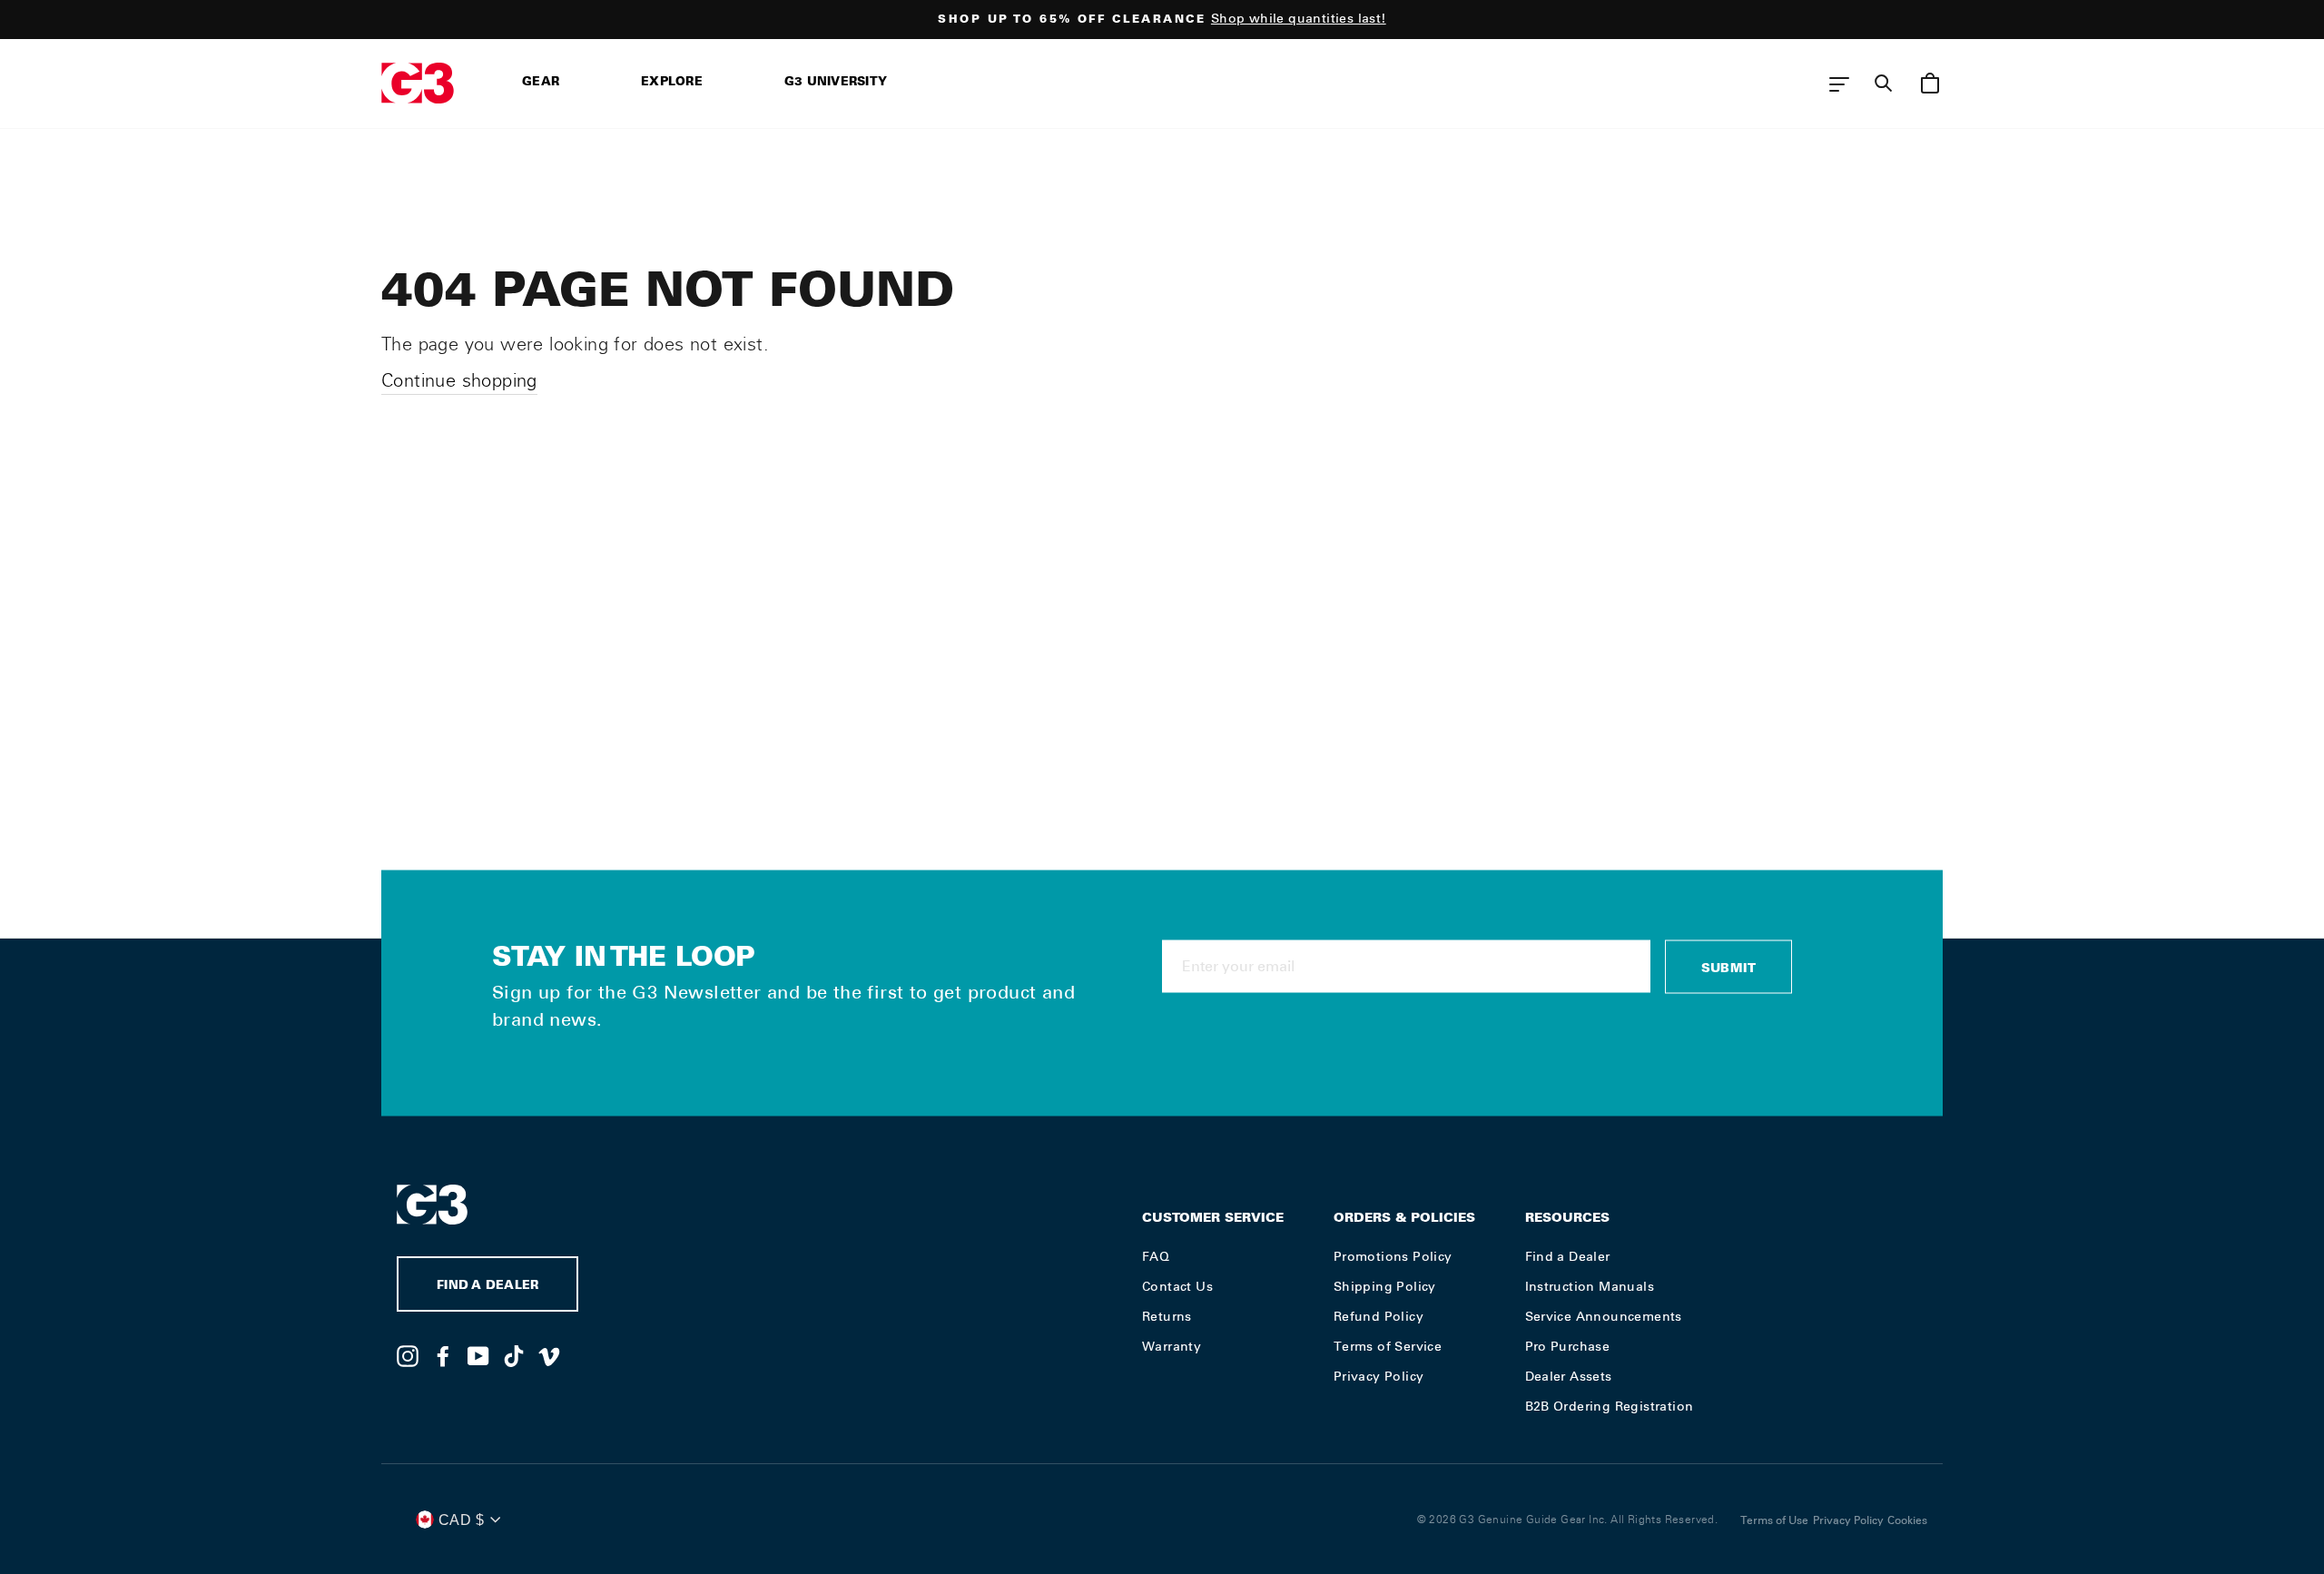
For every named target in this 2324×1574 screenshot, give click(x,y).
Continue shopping (459, 380)
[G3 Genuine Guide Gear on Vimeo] (549, 1355)
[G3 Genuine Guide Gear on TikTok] (514, 1355)
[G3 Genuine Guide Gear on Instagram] (408, 1355)
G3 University (836, 83)
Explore (672, 83)
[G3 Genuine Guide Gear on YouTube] (478, 1355)
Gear (541, 83)
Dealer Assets (1569, 1376)
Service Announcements (1604, 1316)
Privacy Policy (1379, 1376)
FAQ (1156, 1256)
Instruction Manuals (1590, 1286)
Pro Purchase (1568, 1346)
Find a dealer (487, 1287)
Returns (1167, 1316)
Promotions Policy (1393, 1256)
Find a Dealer (1568, 1256)
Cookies (1907, 1520)
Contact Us (1177, 1286)
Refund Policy (1379, 1316)
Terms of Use (1774, 1520)
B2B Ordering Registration (1610, 1406)
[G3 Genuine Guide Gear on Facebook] (443, 1355)
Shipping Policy (1385, 1286)
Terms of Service (1388, 1346)
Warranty (1172, 1346)
